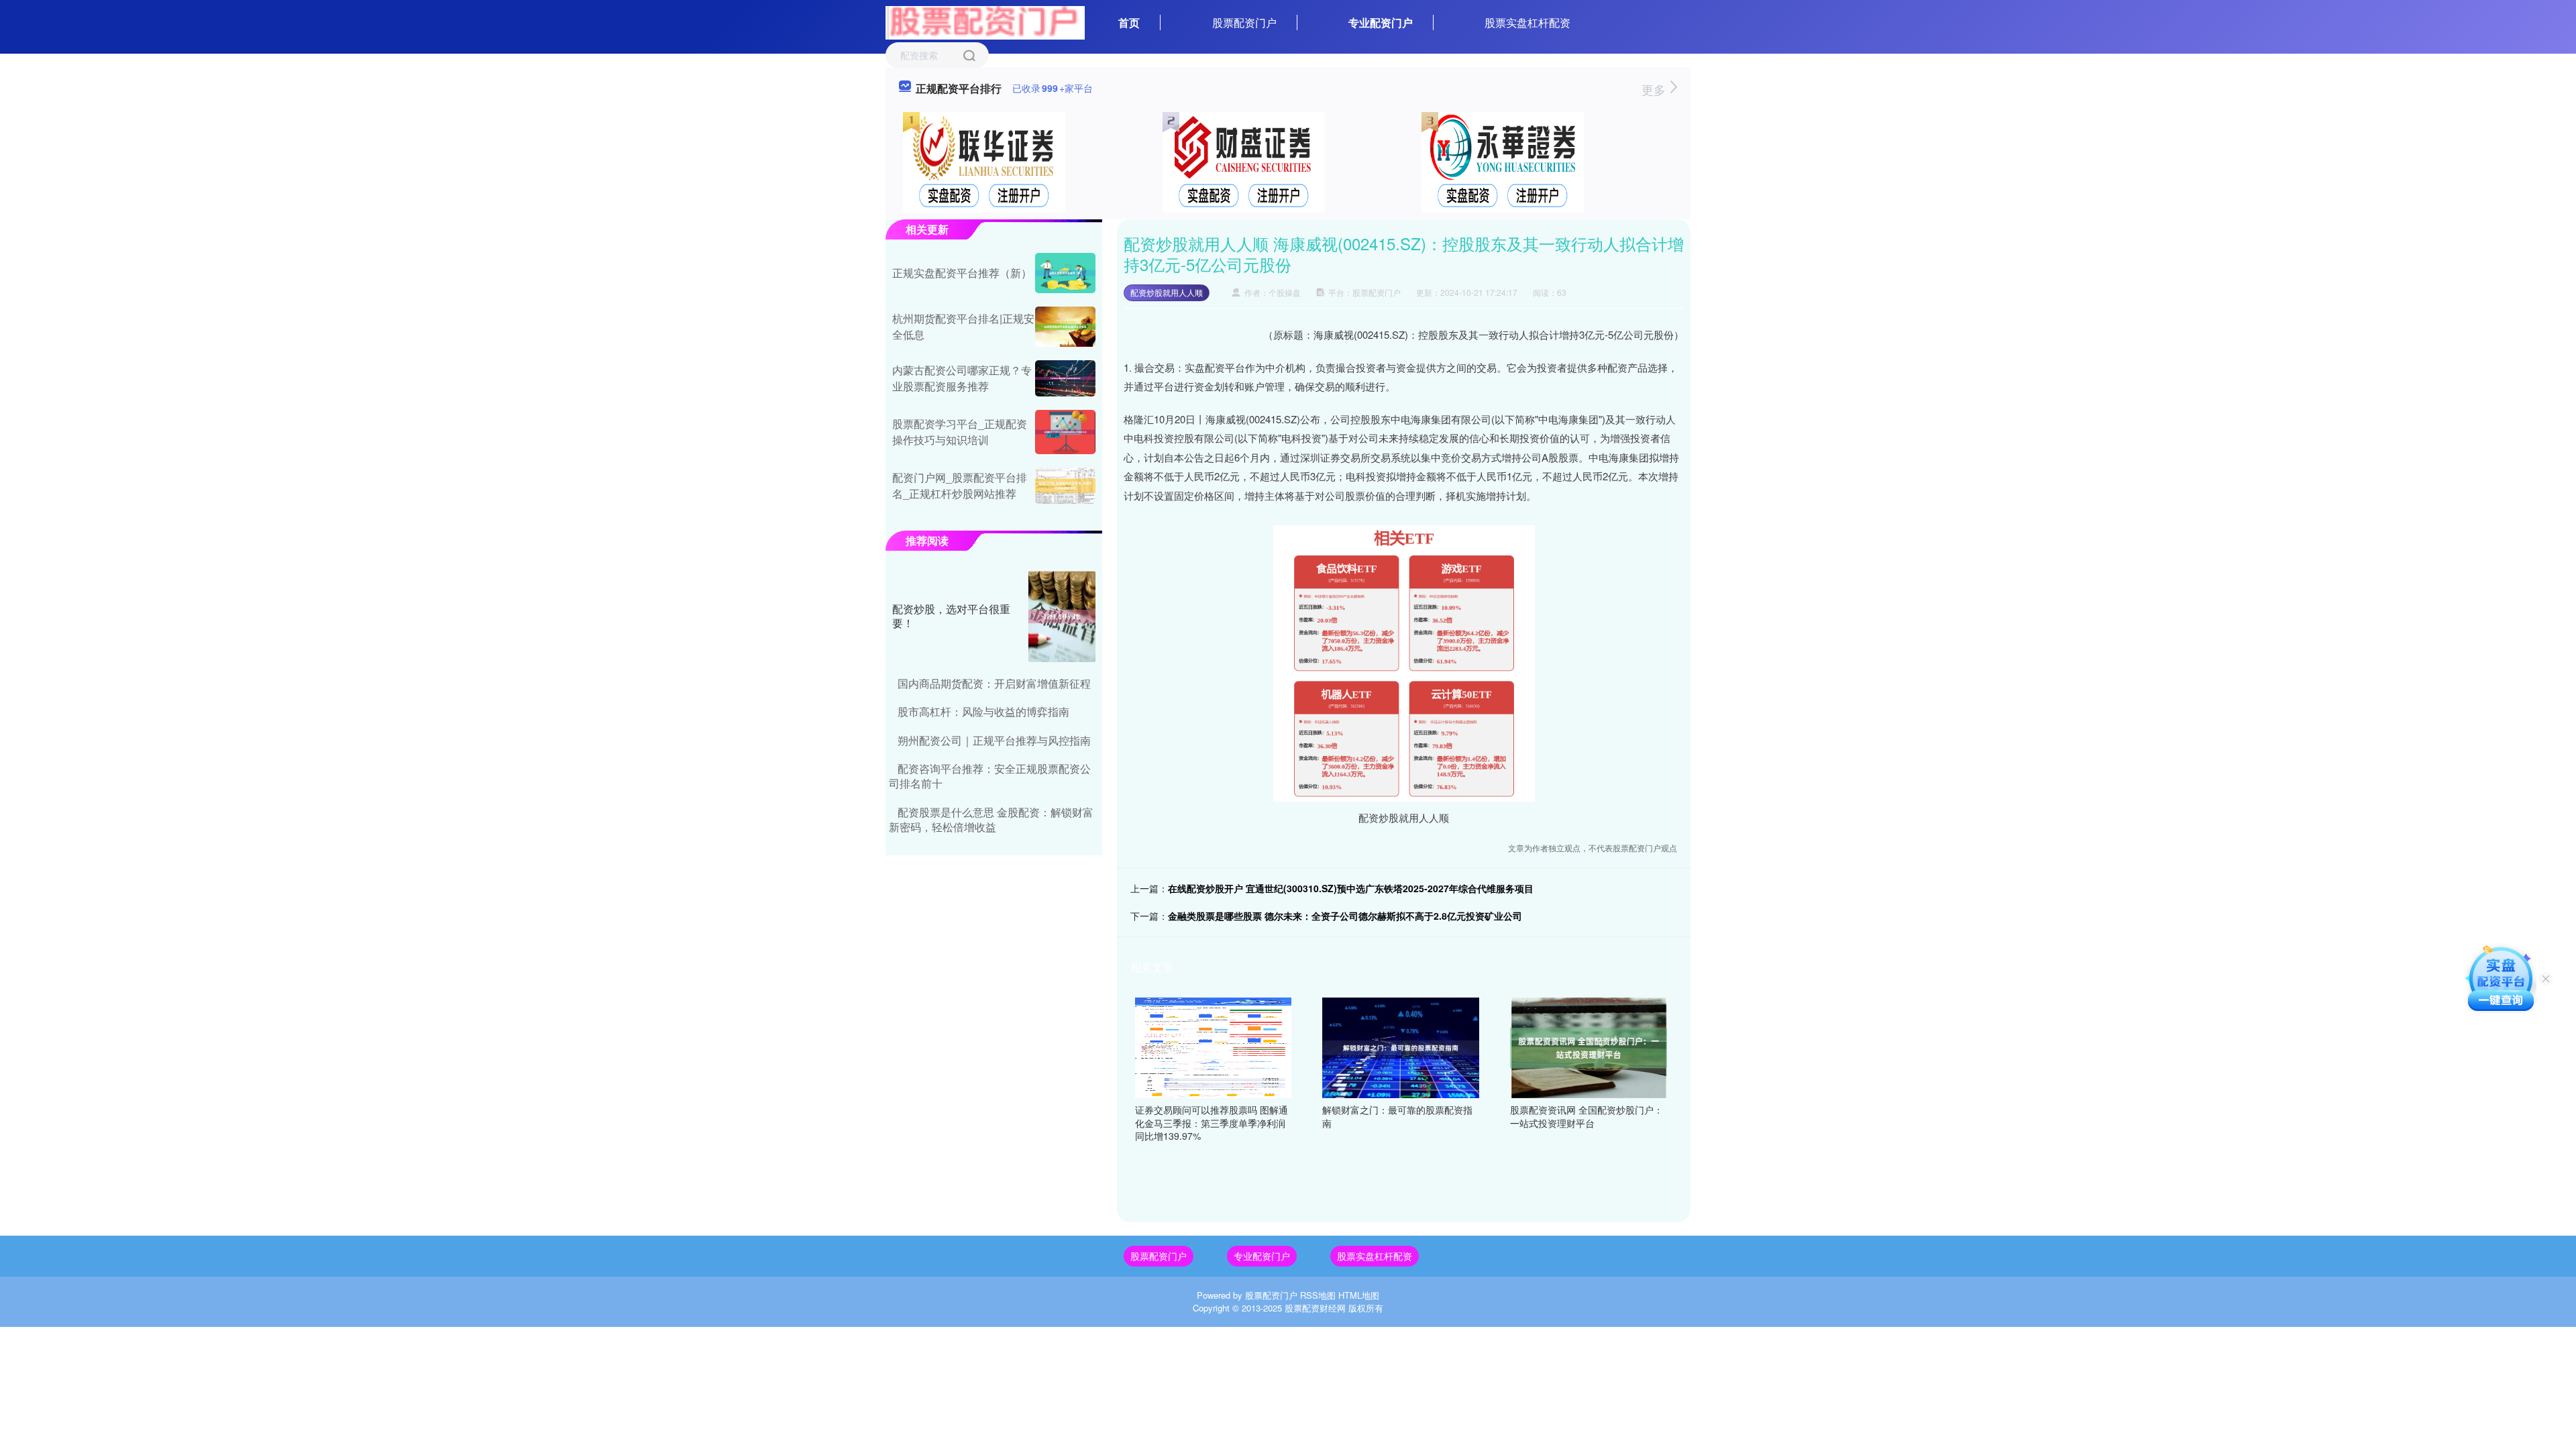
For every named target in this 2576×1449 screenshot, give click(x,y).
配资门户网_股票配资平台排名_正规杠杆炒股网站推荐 (960, 485)
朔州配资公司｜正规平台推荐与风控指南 (994, 740)
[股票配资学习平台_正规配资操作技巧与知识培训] (1065, 432)
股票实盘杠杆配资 (1527, 22)
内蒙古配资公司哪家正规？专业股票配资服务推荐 (962, 378)
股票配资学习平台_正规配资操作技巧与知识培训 (960, 432)
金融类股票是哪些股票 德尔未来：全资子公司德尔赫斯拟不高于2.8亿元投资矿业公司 (1345, 916)
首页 (1129, 22)
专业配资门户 (1381, 22)
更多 (1655, 89)
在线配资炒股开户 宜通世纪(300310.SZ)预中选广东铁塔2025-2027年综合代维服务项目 (1351, 888)
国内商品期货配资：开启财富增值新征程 (994, 683)
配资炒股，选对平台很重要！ (951, 616)
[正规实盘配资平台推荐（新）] (1065, 273)
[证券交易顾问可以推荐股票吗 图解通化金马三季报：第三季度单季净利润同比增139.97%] (1214, 1046)
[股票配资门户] (985, 21)
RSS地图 (1318, 1295)
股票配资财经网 (1315, 1308)
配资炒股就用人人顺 (1167, 292)
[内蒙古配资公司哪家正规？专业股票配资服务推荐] (1065, 378)
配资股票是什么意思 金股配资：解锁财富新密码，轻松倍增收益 (991, 819)
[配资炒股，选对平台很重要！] (1062, 616)
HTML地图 (1359, 1295)
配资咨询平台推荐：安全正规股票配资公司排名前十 (990, 776)
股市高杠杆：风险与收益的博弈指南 (983, 711)
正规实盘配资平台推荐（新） (962, 273)
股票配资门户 (1244, 22)
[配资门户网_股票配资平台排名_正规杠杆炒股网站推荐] (1065, 486)
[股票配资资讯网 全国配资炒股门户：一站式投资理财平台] (1589, 1046)
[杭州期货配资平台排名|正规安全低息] (1065, 327)
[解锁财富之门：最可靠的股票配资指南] (1401, 1046)
